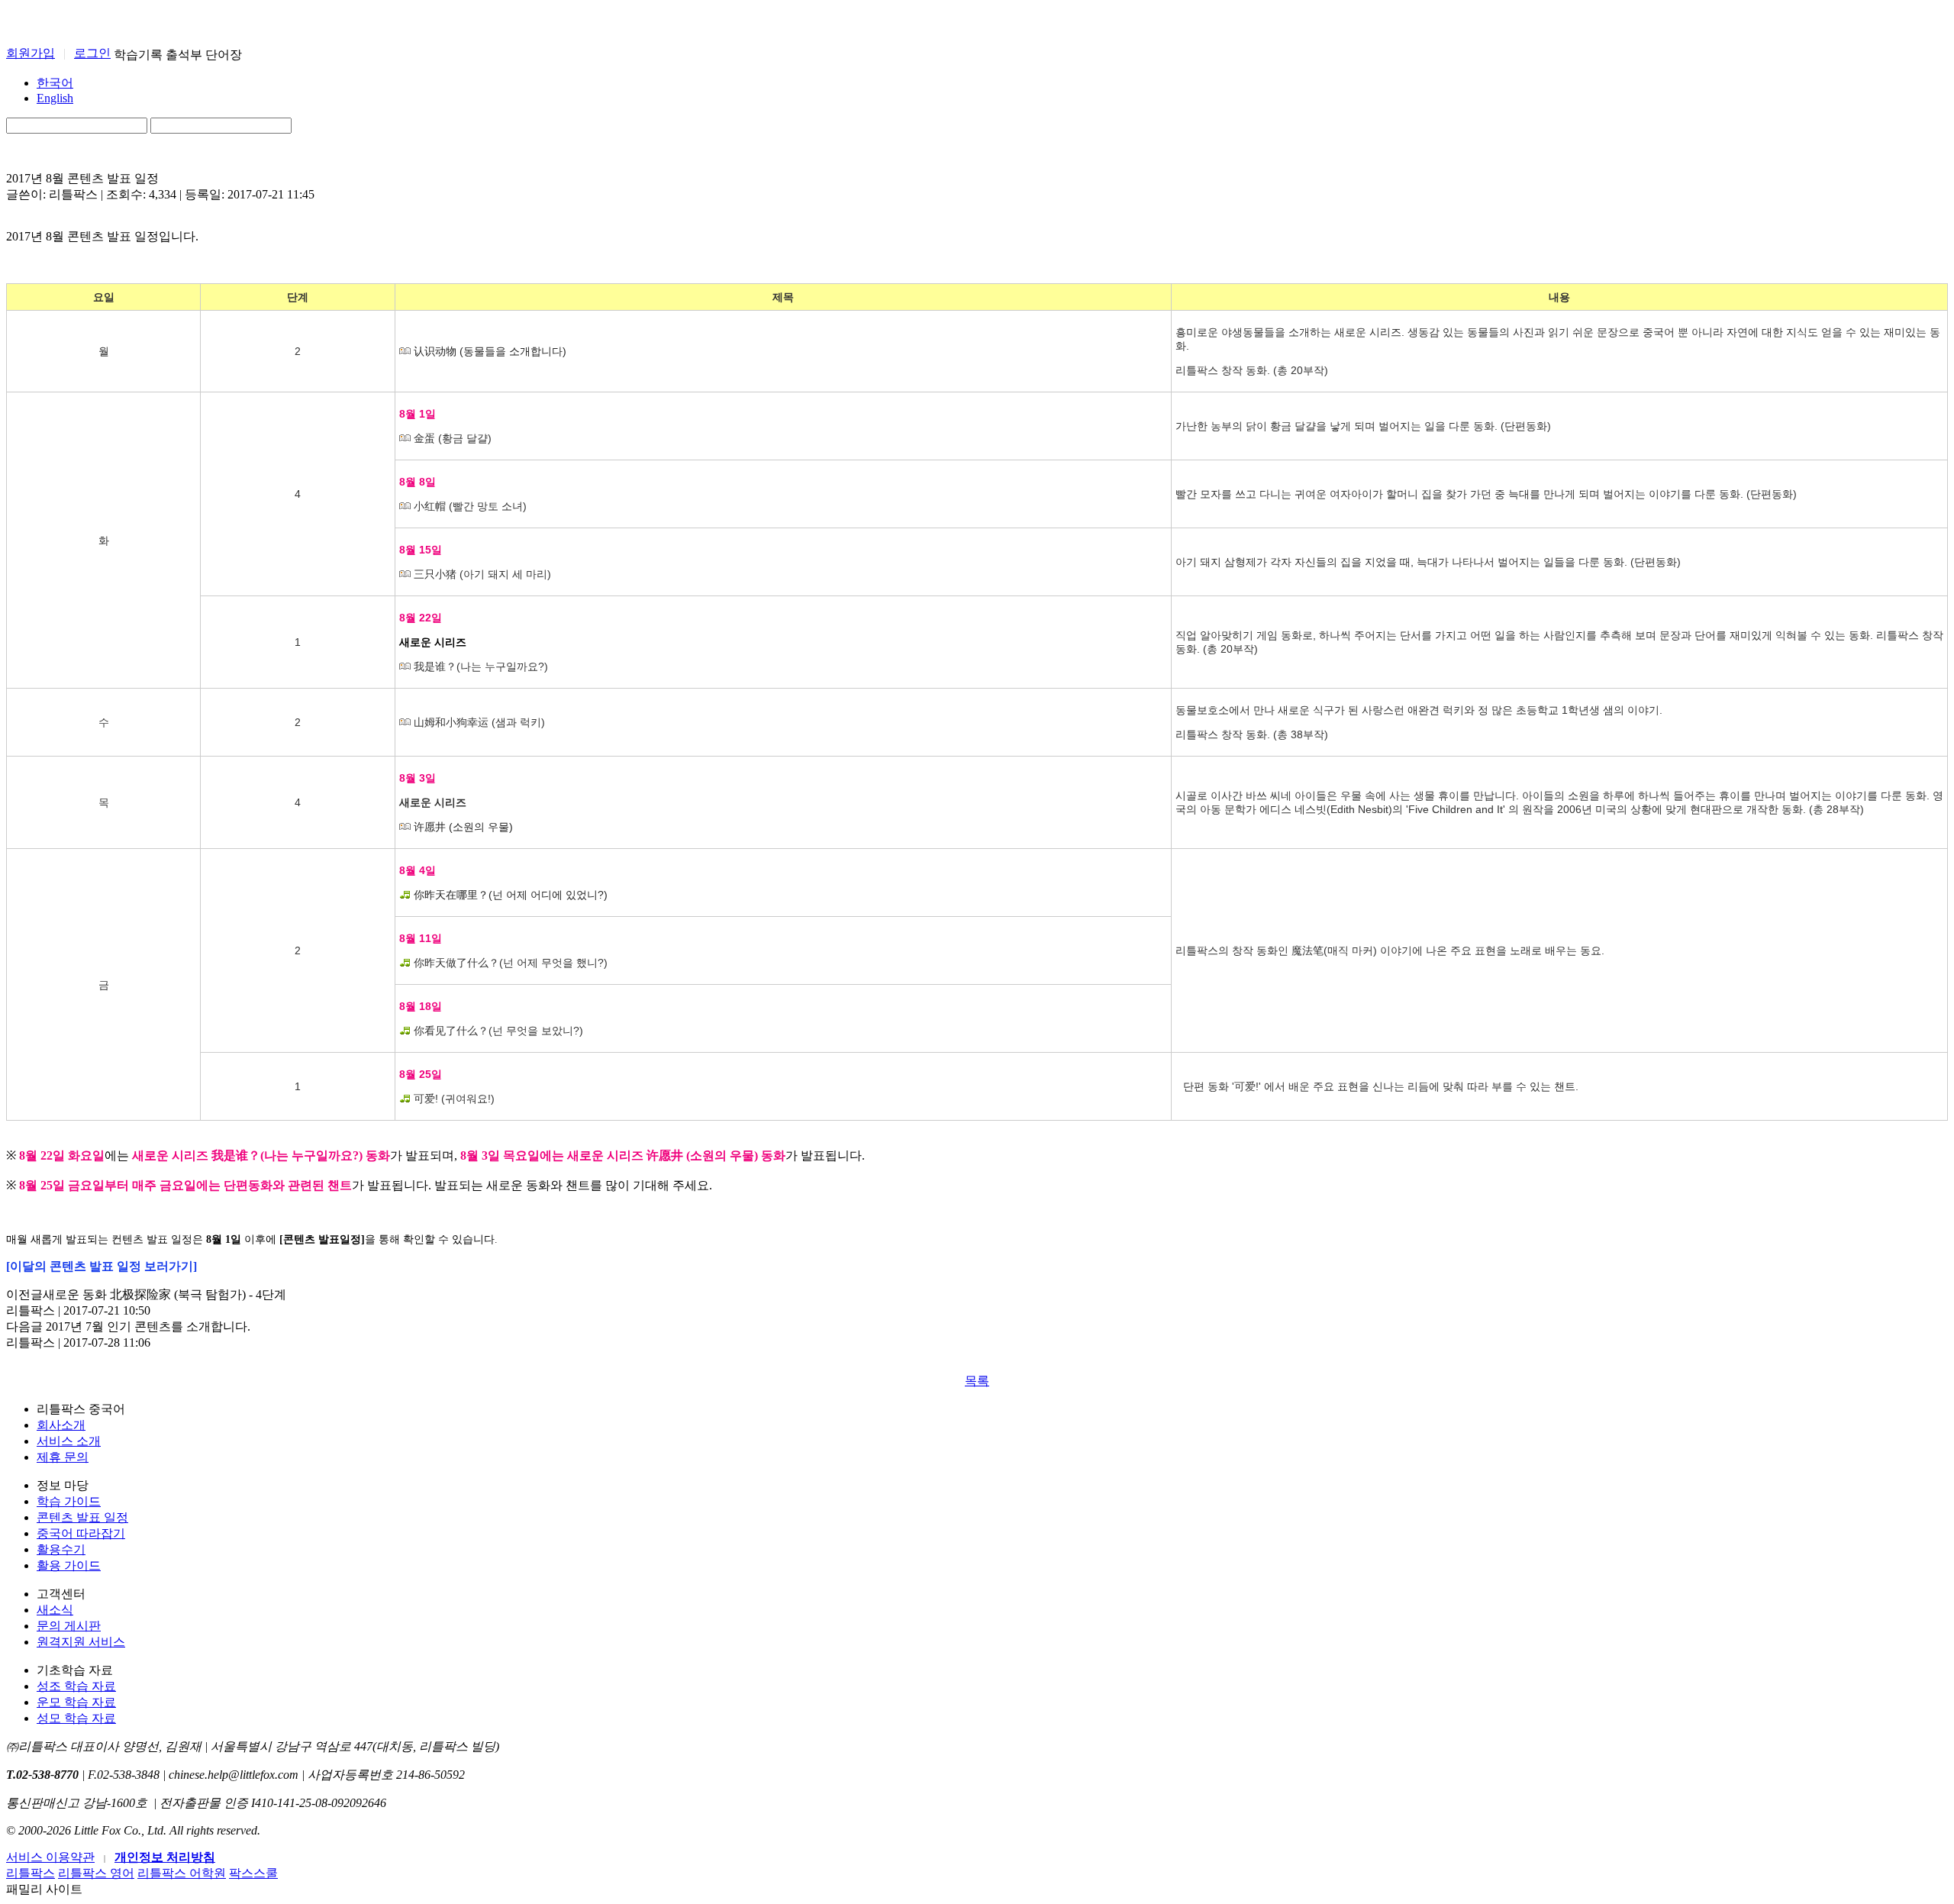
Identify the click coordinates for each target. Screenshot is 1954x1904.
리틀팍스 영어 (96, 1873)
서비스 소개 (69, 1441)
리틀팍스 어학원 (182, 1873)
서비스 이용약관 (50, 1857)
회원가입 (31, 53)
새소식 (55, 1610)
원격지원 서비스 (81, 1642)
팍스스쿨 (253, 1873)
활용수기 (61, 1549)
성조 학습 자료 (76, 1686)
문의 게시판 (69, 1626)
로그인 (92, 53)
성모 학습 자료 (76, 1718)
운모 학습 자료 (76, 1702)
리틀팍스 (31, 1873)
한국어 (55, 83)
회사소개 (61, 1425)
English (55, 98)
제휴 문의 (63, 1457)
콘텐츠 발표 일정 (82, 1517)
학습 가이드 (69, 1501)
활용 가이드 (69, 1565)
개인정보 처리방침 (165, 1857)
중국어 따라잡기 (81, 1533)
